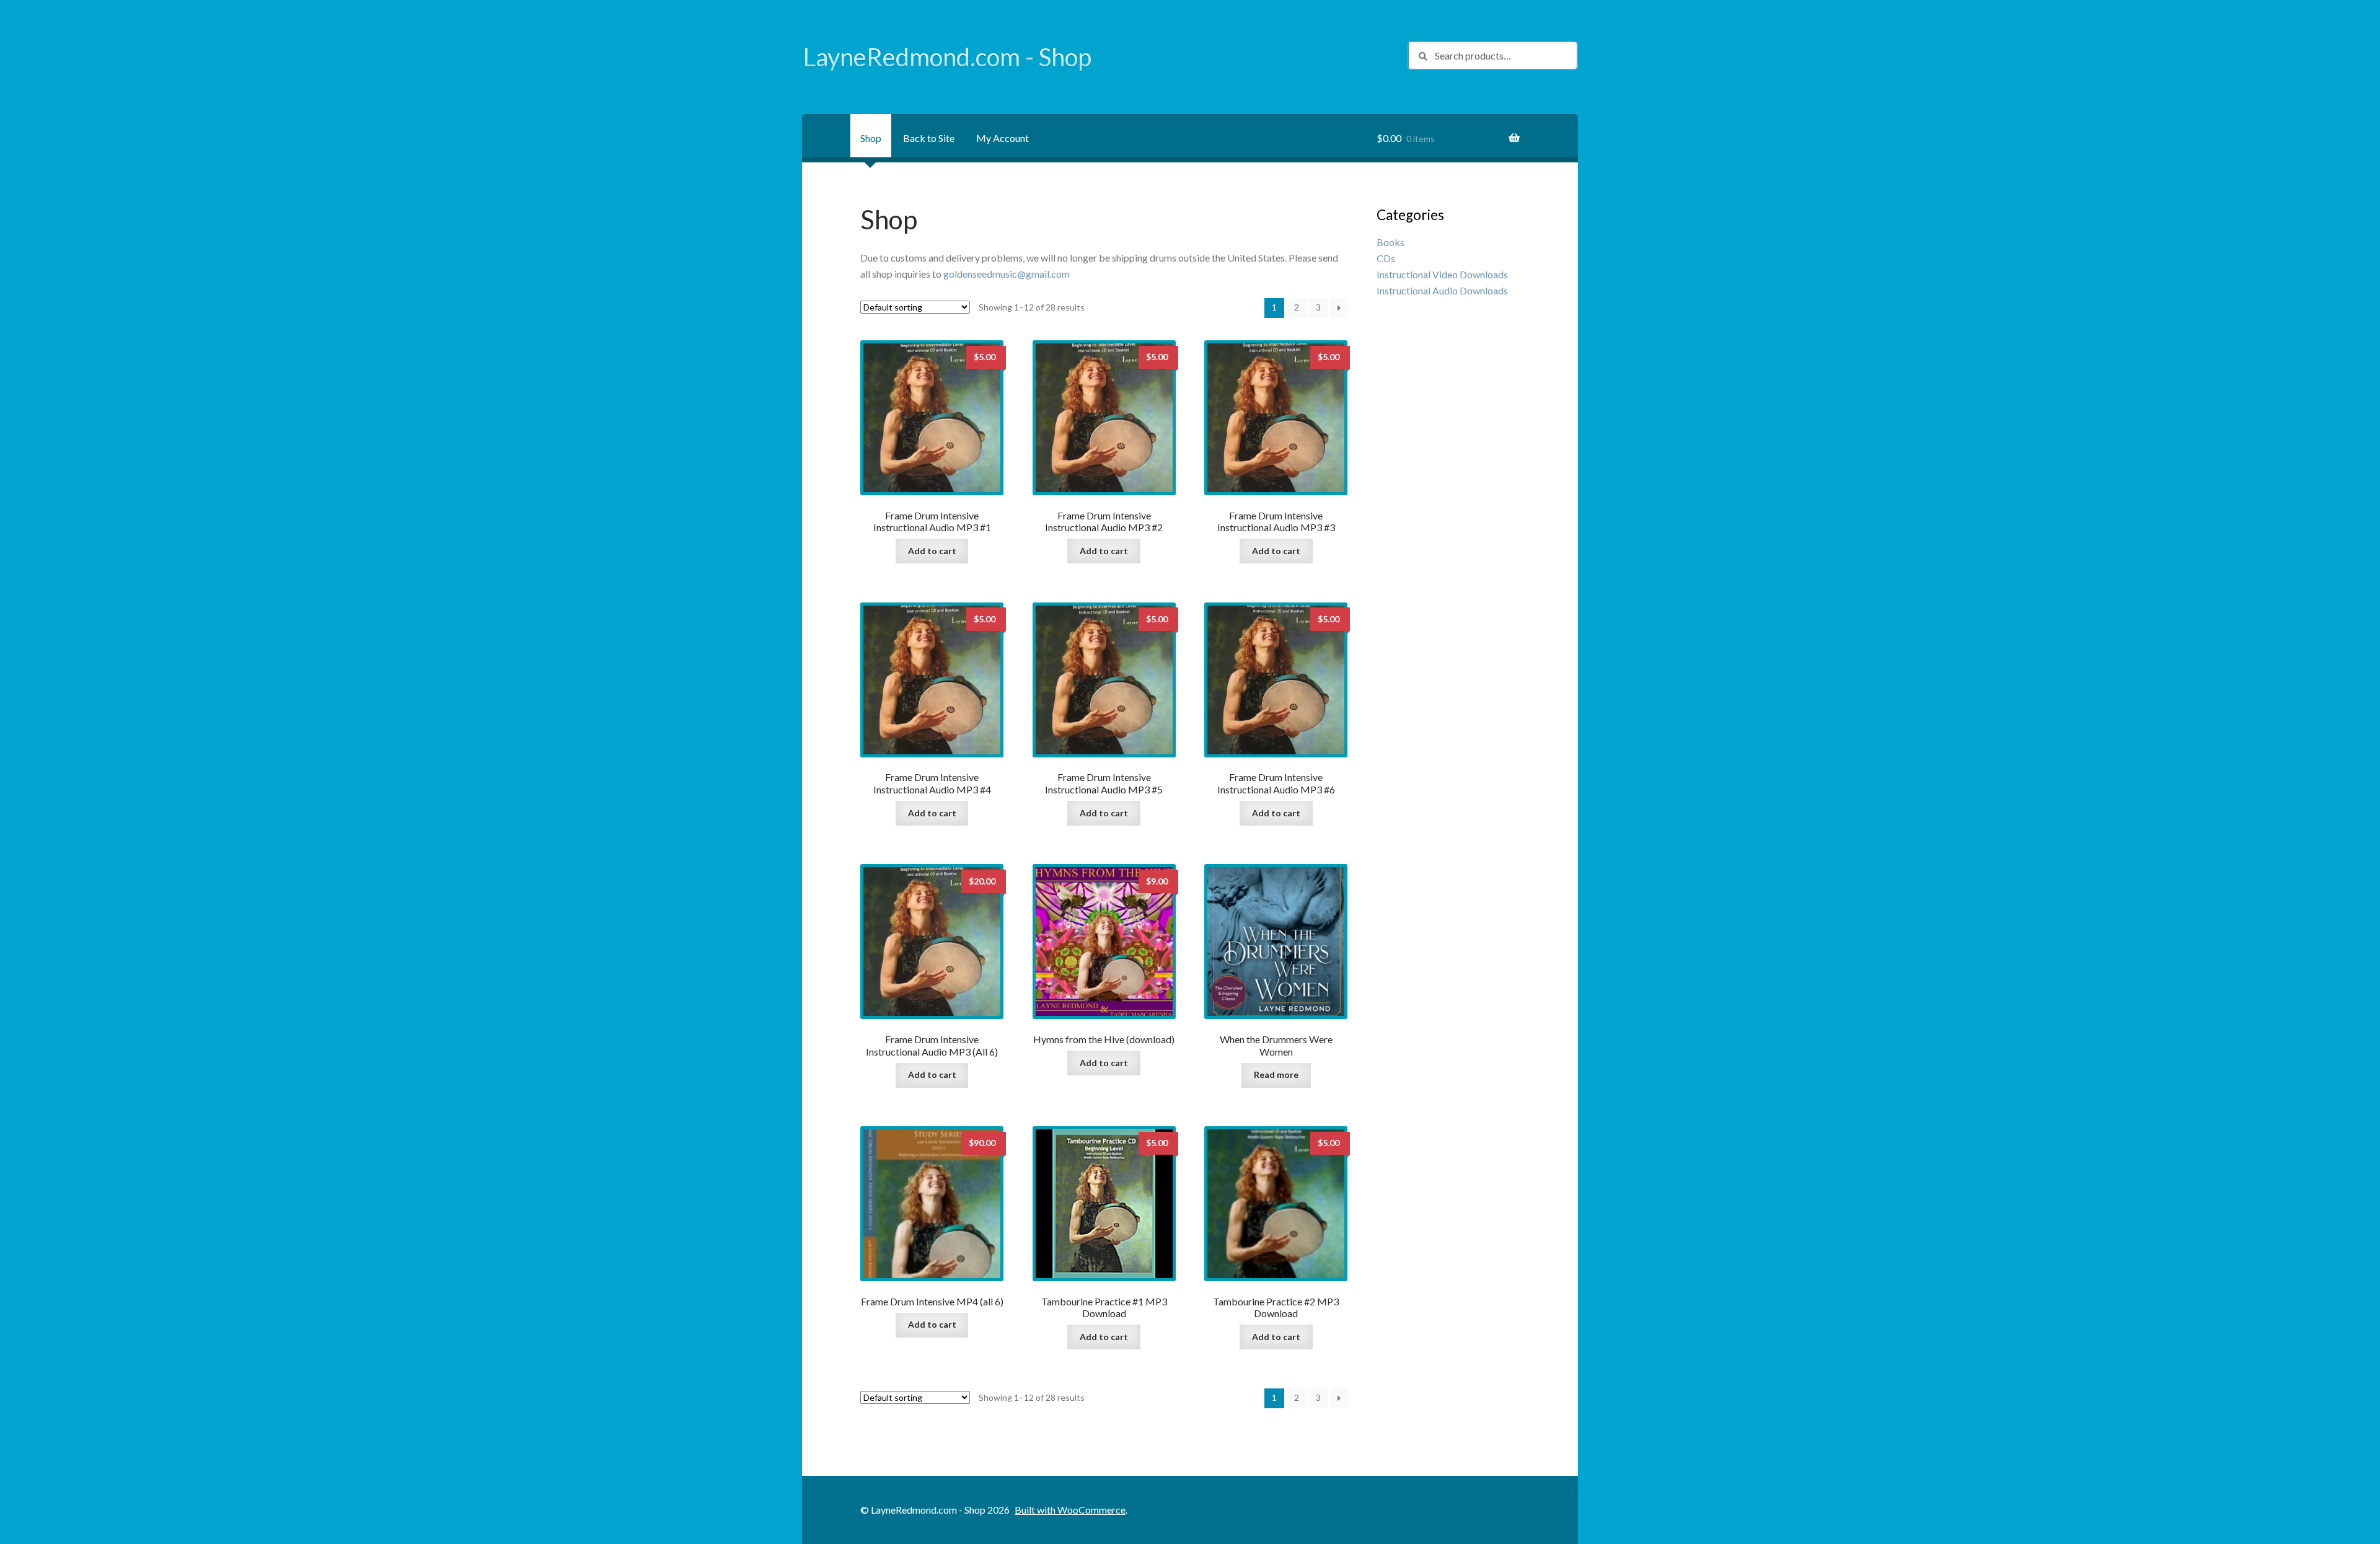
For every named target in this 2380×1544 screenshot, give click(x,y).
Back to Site (929, 138)
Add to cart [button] (932, 551)
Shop (871, 138)
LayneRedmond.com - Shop (947, 57)
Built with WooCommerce (1070, 1510)
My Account (1003, 138)
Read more (1276, 1074)
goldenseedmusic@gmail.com (1007, 274)
